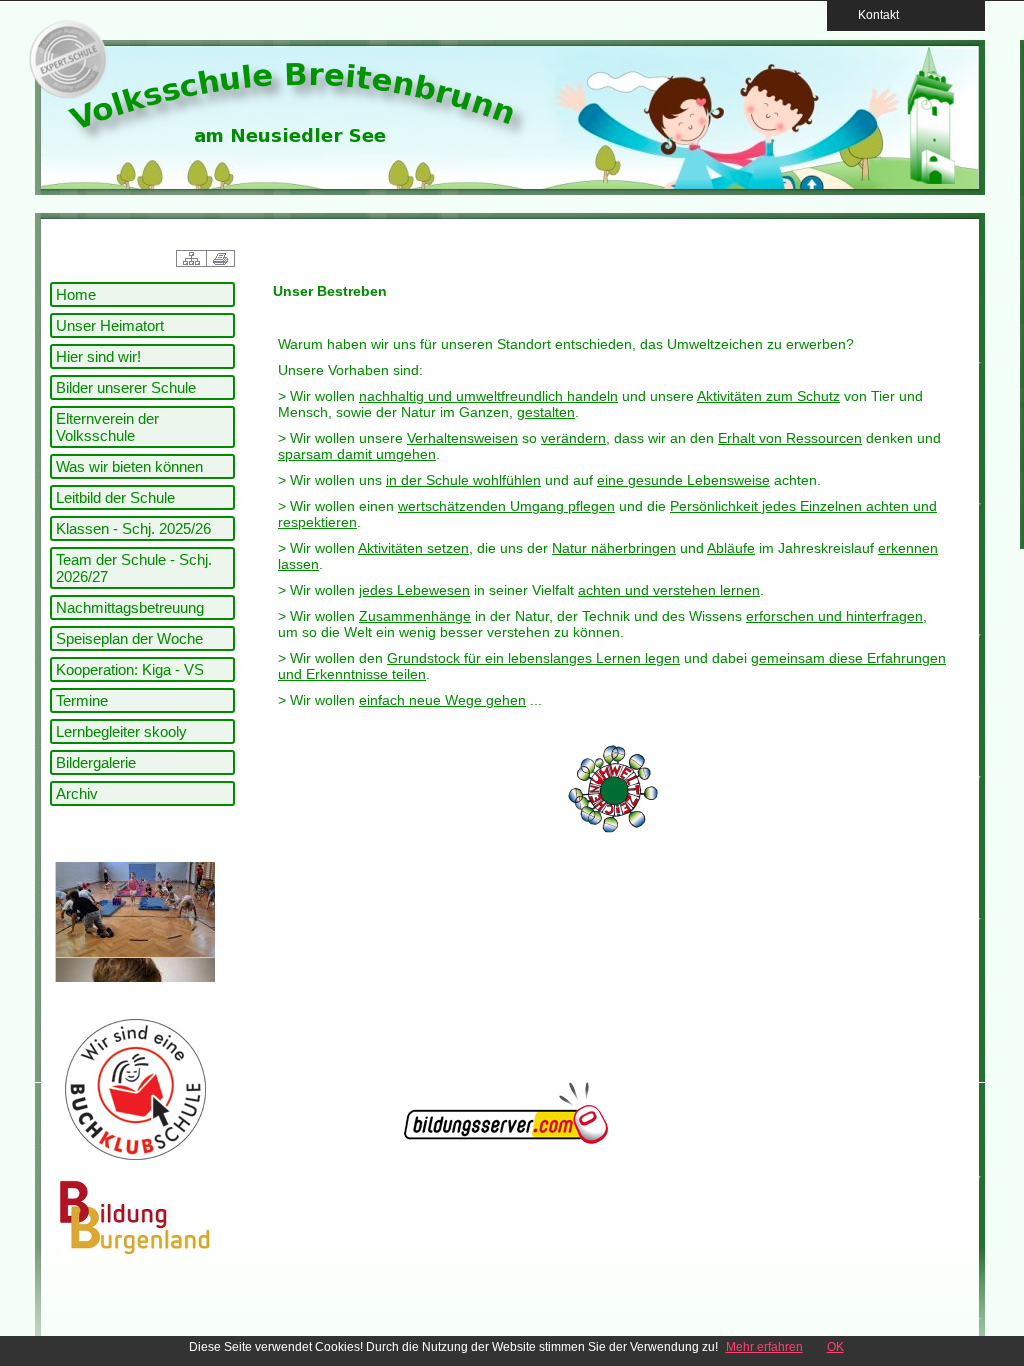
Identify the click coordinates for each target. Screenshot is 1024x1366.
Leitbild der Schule (115, 497)
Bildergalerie (96, 762)
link (65, 60)
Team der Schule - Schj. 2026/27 (134, 568)
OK (835, 1347)
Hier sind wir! (98, 356)
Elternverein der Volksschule (107, 427)
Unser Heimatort (110, 325)
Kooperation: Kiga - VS (130, 669)
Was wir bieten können (129, 466)
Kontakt (872, 14)
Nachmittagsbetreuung (130, 607)
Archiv (77, 793)
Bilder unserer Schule (126, 387)
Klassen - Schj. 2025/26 (133, 528)
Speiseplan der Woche (129, 638)
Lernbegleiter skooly (121, 731)
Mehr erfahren (764, 1347)
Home (76, 294)
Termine (82, 700)
